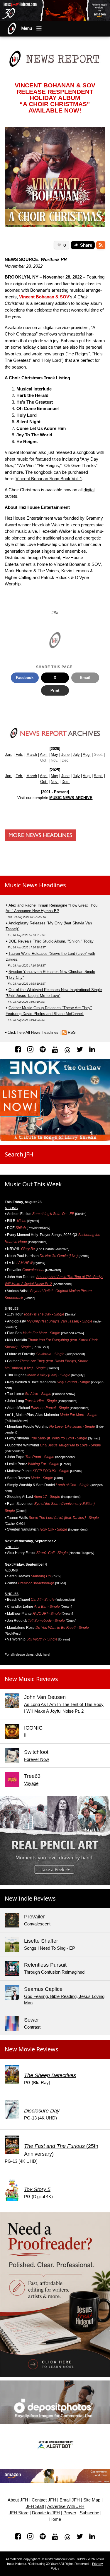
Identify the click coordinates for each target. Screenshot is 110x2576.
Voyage (31, 1783)
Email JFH (70, 2500)
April (44, 754)
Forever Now (37, 1759)
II (25, 1735)
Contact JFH (44, 2500)
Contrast (32, 2027)
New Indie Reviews (30, 1898)
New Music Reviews (31, 1679)
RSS (72, 1032)
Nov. (55, 782)
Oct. (44, 782)
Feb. (19, 754)
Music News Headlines (35, 885)
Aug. (87, 754)
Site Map (92, 2500)
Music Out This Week (33, 1184)
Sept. (98, 776)
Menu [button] (27, 28)
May (54, 754)
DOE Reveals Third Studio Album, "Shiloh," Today (51, 941)
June (65, 754)
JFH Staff (35, 2506)
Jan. (9, 754)
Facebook (25, 678)
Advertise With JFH (66, 2506)
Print (55, 690)
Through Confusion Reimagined (54, 1972)
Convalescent (37, 1924)
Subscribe (89, 2513)
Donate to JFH (46, 2513)
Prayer (70, 2513)
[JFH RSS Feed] (101, 245)
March (32, 754)
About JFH (18, 2500)
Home (55, 2519)
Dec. (66, 782)
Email (85, 678)
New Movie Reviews (32, 2049)
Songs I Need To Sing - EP (50, 1948)
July (76, 754)
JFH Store (19, 2513)
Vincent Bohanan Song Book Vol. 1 (49, 479)
